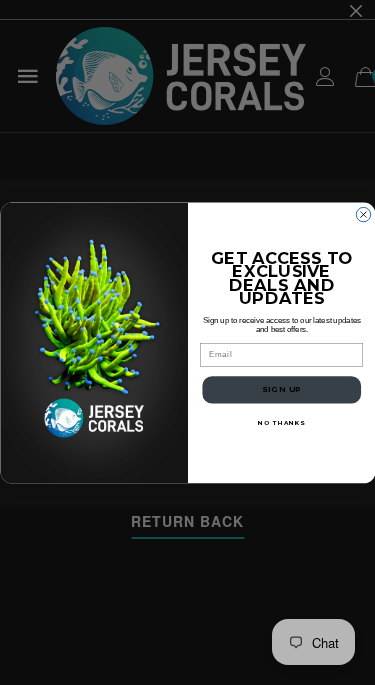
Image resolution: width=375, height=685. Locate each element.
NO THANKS (281, 422)
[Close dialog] (363, 214)
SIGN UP (281, 389)
